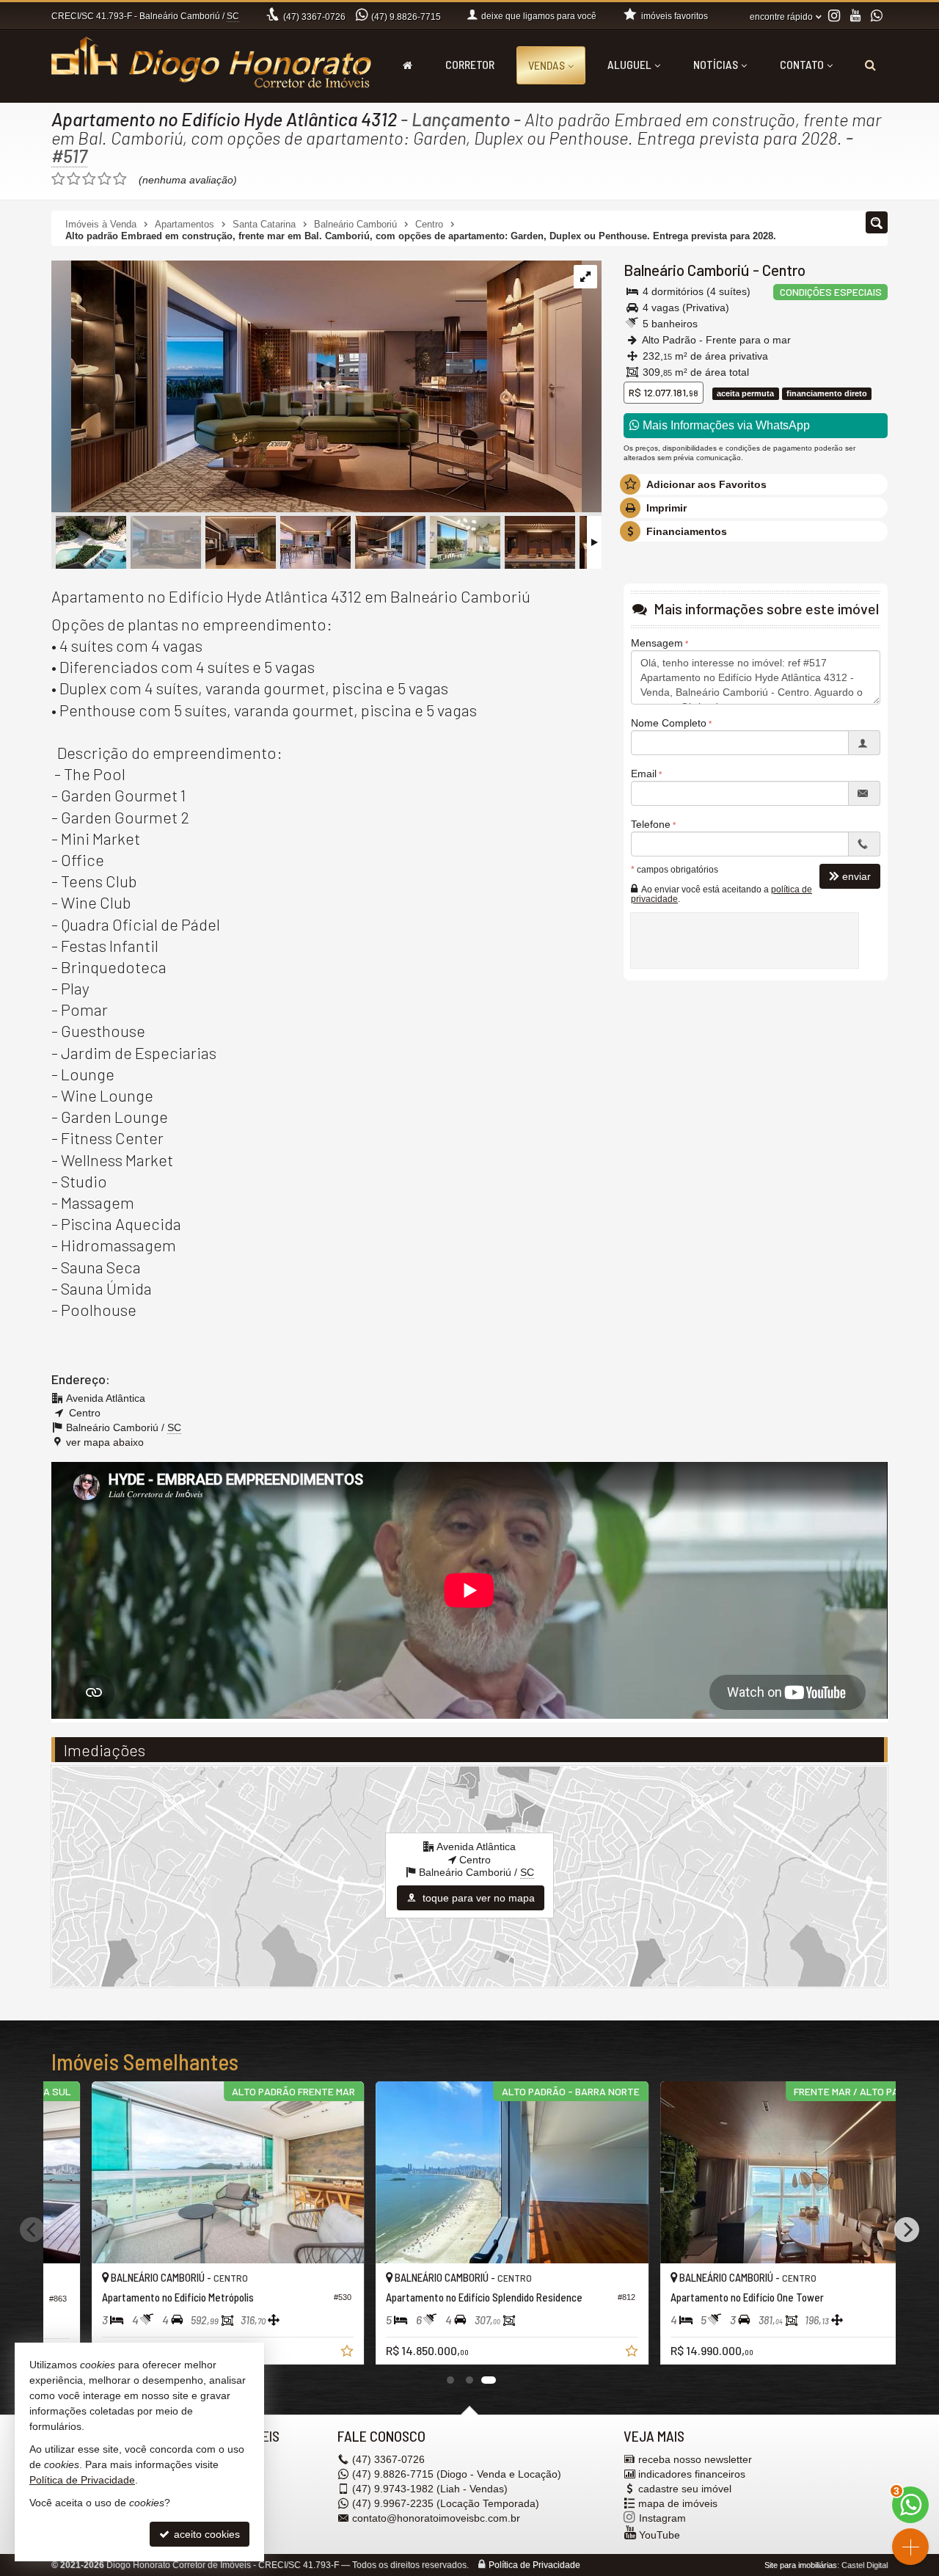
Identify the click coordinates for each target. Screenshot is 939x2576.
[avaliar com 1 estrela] (58, 179)
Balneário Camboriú (687, 270)
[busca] (870, 65)
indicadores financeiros (692, 2474)
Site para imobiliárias (801, 2565)
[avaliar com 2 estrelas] (74, 179)
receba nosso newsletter (695, 2459)
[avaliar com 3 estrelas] (89, 179)
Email (644, 774)
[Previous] (32, 2230)
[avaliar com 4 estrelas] (105, 179)
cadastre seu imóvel (685, 2489)
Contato (802, 64)
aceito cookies (205, 2534)
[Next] (907, 2230)
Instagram (662, 2518)
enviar (856, 876)
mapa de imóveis (678, 2503)
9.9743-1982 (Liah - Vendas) (430, 2489)
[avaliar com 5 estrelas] (120, 179)
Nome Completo (669, 723)
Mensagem (657, 643)
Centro (784, 270)
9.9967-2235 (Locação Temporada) (446, 2503)
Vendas (547, 65)
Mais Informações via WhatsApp (725, 425)
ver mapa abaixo (105, 1442)
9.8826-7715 (406, 17)
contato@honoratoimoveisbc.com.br (436, 2518)
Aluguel (629, 64)
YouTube (660, 2535)
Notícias (716, 64)
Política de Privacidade (534, 2565)
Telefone (651, 824)
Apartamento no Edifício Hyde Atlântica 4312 (224, 119)
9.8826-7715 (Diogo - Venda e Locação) (457, 2474)
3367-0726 (314, 17)
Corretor (470, 64)
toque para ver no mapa (477, 1898)
